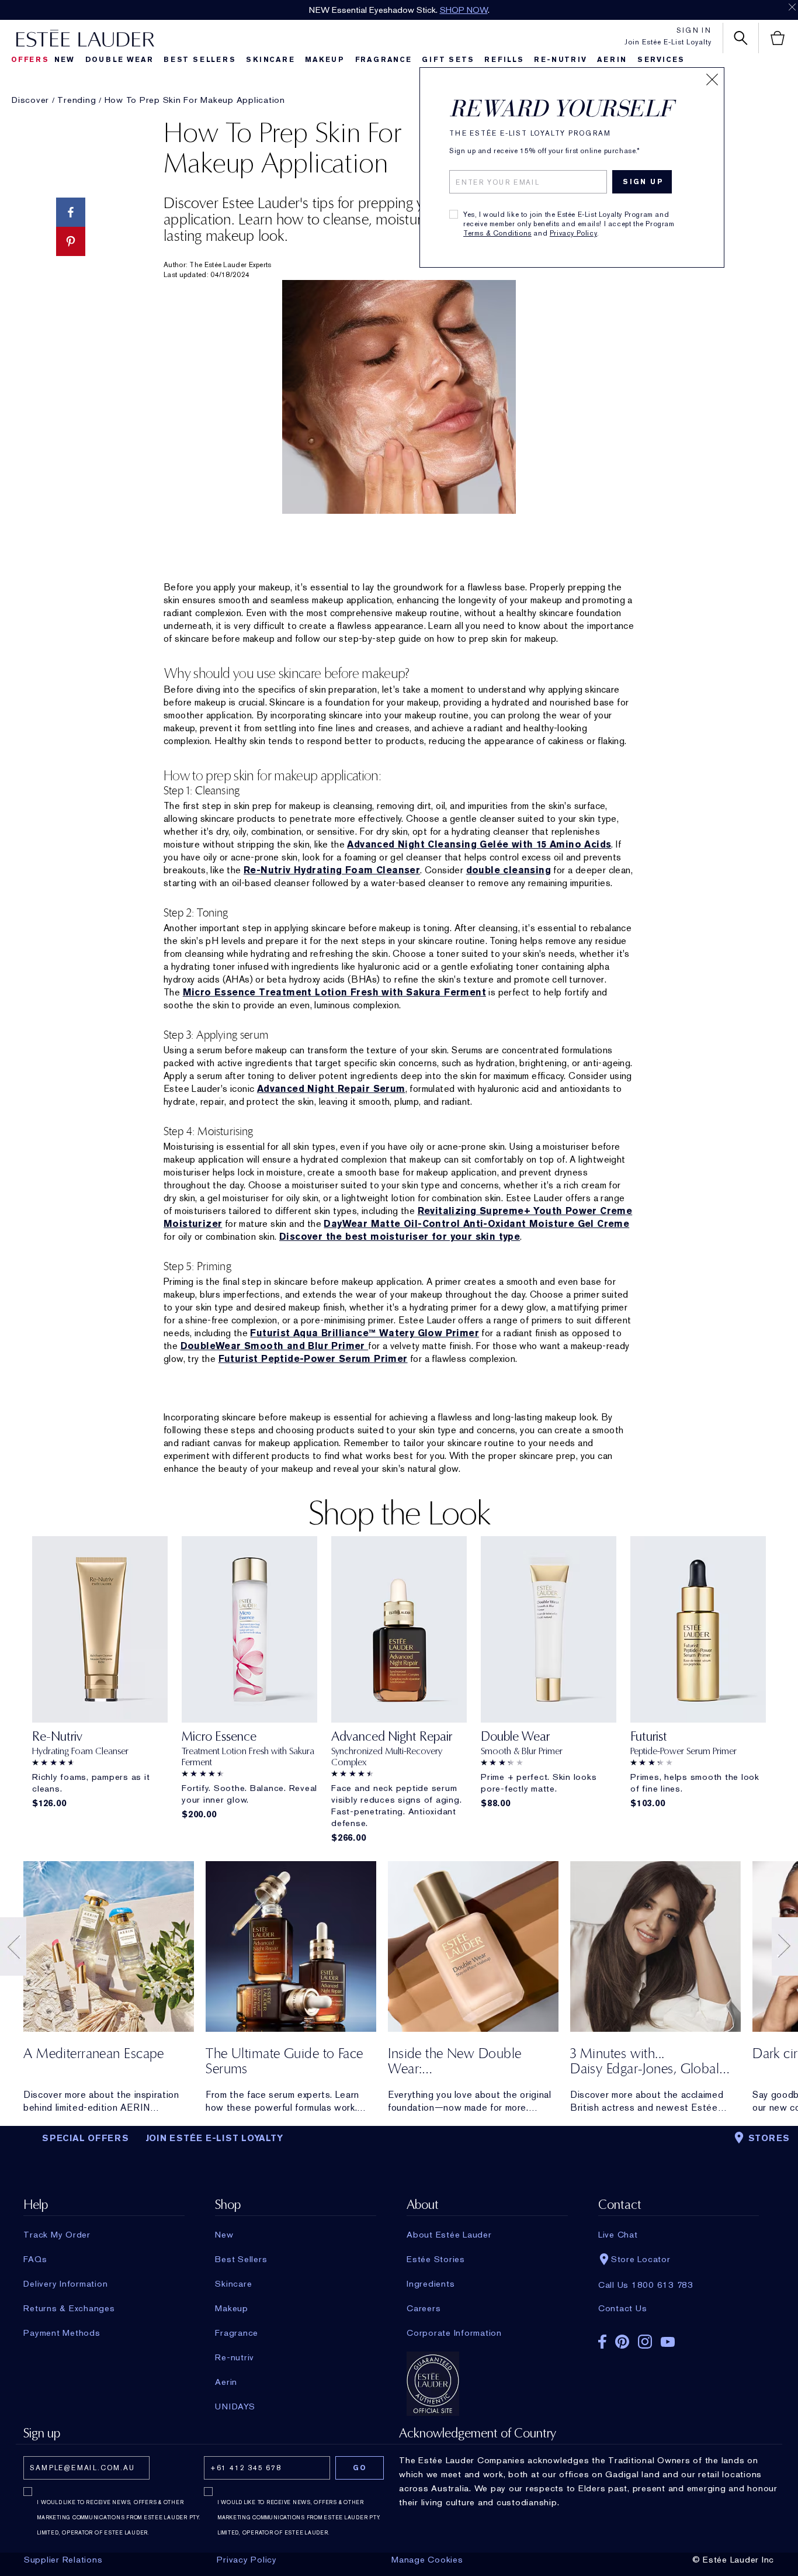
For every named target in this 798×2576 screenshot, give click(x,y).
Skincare (270, 60)
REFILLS (504, 60)
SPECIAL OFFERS (86, 2138)
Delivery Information (65, 2284)
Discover (30, 100)
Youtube (668, 2342)
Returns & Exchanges (69, 2308)
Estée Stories (436, 2259)
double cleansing (509, 870)
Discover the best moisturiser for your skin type (400, 1237)
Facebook (602, 2342)
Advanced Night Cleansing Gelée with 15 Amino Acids (479, 844)
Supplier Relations (63, 2560)
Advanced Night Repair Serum (331, 1089)
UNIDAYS (235, 2406)
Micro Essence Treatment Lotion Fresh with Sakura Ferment (334, 992)
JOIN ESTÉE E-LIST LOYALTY (214, 2138)
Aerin (612, 60)
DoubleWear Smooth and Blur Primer (275, 1346)
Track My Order (57, 2235)
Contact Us (623, 2308)
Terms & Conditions (497, 233)
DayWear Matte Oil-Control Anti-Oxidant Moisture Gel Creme (476, 1224)
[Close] (712, 79)
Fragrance (384, 60)
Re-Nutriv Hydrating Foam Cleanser (332, 870)
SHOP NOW (464, 10)
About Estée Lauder (449, 2235)
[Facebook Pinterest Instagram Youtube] (679, 2338)
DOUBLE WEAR (119, 60)
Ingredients (431, 2284)
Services (661, 60)
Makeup (325, 60)
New (65, 60)
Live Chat (618, 2235)
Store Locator (641, 2259)
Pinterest (622, 2342)
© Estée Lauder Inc (733, 2560)
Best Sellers (200, 60)
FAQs (35, 2259)
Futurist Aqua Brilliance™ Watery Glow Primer (365, 1333)
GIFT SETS (448, 60)
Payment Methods (62, 2333)
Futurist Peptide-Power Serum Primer (313, 1359)
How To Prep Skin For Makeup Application (195, 100)
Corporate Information (454, 2333)
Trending (77, 100)
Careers (424, 2308)
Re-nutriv (560, 60)
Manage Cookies (427, 2560)
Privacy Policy (573, 233)
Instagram (645, 2342)
